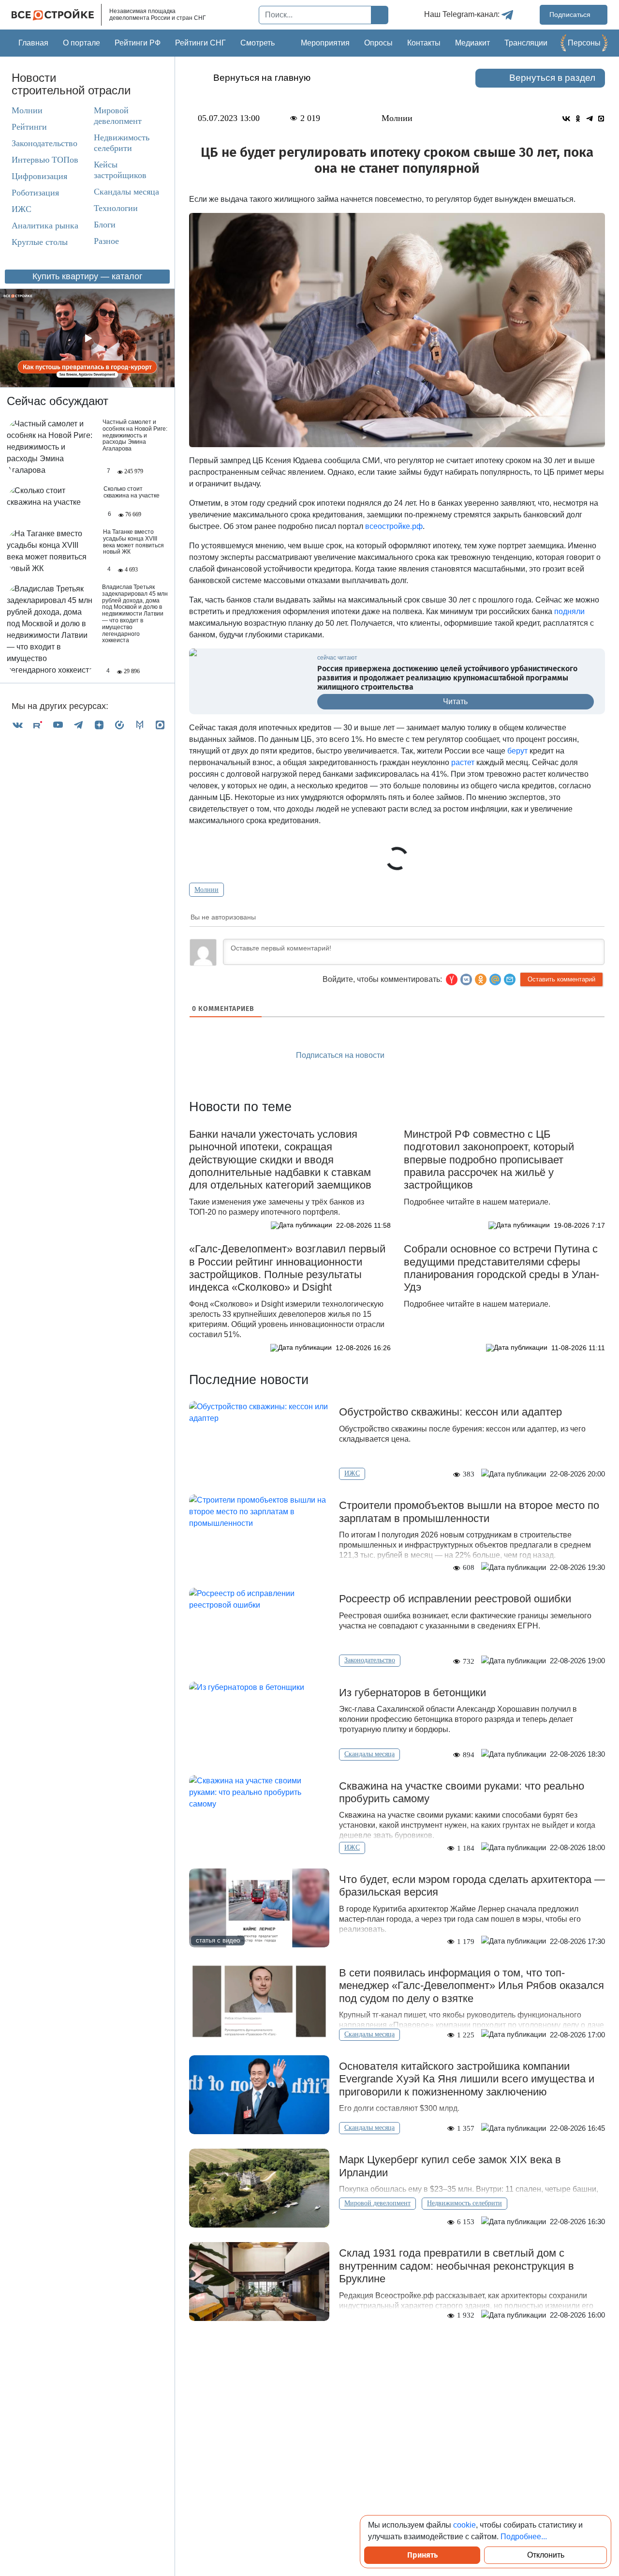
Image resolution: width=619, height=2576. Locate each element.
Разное (106, 241)
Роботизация (35, 193)
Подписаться (571, 15)
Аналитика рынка (45, 226)
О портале (81, 43)
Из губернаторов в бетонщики (413, 1693)
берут (517, 751)
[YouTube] (58, 725)
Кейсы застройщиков (120, 170)
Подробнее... (524, 2537)
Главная (33, 43)
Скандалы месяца (126, 192)
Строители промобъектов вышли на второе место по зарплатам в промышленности (469, 1512)
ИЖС (22, 209)
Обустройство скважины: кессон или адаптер (450, 1412)
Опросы (378, 43)
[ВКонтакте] (17, 725)
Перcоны (584, 43)
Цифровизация (39, 176)
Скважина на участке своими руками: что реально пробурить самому (462, 1792)
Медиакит (472, 43)
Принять (422, 2555)
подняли (569, 611)
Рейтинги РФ (138, 43)
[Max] (160, 725)
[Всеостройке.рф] (57, 15)
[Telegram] (78, 725)
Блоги (105, 225)
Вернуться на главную (262, 78)
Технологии (116, 208)
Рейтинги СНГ (200, 43)
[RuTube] (38, 725)
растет (463, 762)
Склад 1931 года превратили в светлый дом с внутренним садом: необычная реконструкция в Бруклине (457, 2266)
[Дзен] (99, 725)
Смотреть (258, 43)
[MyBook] (140, 725)
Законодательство (44, 143)
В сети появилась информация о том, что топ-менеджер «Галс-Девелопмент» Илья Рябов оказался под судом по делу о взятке (472, 1986)
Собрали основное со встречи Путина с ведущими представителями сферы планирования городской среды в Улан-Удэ (501, 1268)
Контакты (424, 43)
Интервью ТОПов (45, 160)
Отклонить (546, 2555)
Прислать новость (452, 1056)
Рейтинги (29, 127)
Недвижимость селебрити (122, 143)
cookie (464, 2525)
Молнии (27, 110)
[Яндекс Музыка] (119, 725)
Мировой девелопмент (118, 116)
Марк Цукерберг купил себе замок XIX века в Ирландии (450, 2166)
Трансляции (526, 43)
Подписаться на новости (341, 1055)
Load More (397, 2351)
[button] (510, 979)
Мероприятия (325, 43)
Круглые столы (40, 242)
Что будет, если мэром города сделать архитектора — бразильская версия (472, 1886)
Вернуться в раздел (552, 78)
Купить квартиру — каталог (88, 276)
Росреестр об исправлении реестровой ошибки (455, 1599)
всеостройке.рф (394, 526)
